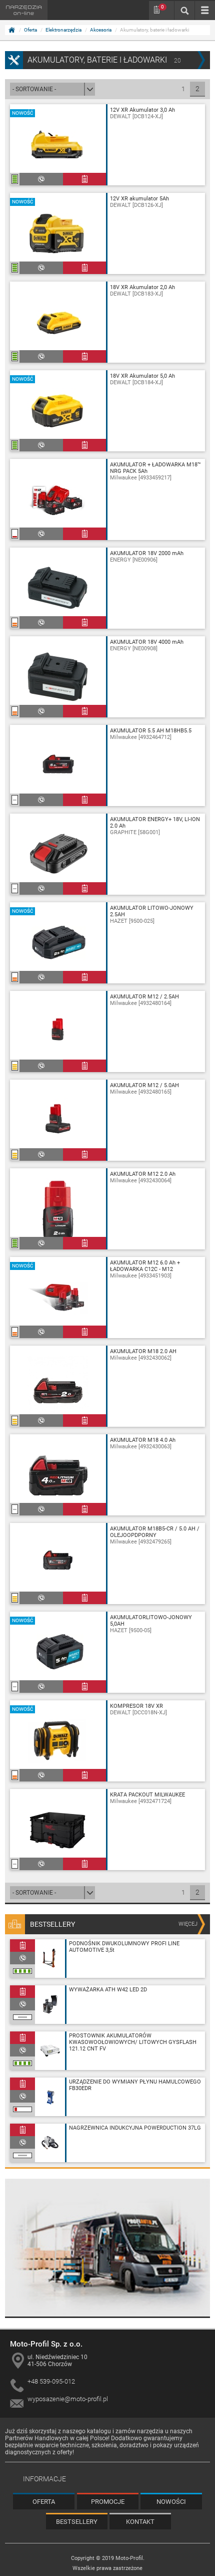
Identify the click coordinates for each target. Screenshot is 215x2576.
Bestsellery (77, 2522)
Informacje (44, 2479)
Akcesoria (101, 30)
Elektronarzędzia (63, 30)
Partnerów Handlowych (37, 2438)
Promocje (108, 2502)
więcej (188, 1924)
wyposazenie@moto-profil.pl (68, 2399)
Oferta (30, 30)
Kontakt (140, 2522)
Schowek (162, 7)
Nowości (171, 2502)
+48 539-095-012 (51, 2381)
